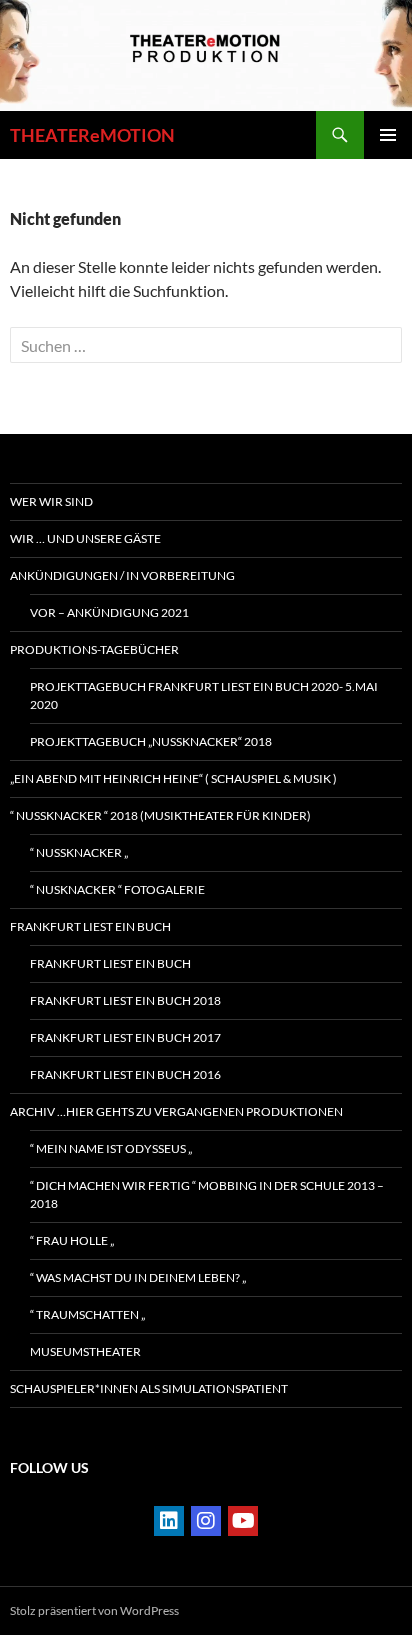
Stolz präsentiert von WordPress (94, 1610)
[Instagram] (206, 1521)
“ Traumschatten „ (87, 1314)
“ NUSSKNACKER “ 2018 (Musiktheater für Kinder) (160, 815)
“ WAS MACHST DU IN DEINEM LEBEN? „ (138, 1277)
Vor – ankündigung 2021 (109, 612)
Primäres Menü (388, 135)
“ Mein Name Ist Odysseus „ (111, 1148)
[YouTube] (243, 1521)
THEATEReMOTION (92, 135)
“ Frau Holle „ (72, 1240)
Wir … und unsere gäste (85, 538)
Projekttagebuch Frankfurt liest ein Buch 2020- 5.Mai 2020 (204, 695)
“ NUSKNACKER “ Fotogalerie (117, 889)
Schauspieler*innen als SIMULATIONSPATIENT (149, 1388)
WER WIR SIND (51, 501)
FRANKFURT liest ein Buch (90, 926)
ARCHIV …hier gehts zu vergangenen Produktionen (176, 1111)
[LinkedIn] (169, 1521)
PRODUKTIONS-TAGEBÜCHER (94, 649)
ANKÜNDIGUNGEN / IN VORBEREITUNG (122, 575)
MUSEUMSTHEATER (85, 1351)
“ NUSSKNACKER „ (79, 852)
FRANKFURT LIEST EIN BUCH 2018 (125, 1000)
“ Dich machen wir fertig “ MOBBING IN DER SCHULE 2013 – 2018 (207, 1194)
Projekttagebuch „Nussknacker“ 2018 (151, 741)
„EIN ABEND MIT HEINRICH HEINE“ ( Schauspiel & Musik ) (173, 778)
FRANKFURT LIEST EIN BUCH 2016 (125, 1074)
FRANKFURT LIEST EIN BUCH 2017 (125, 1037)
